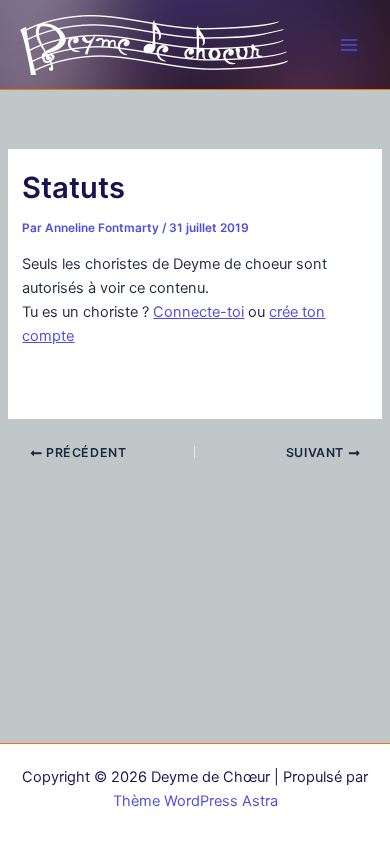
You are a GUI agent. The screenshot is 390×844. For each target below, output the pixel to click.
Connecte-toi (198, 312)
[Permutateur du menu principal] (349, 45)
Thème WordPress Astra (195, 801)
